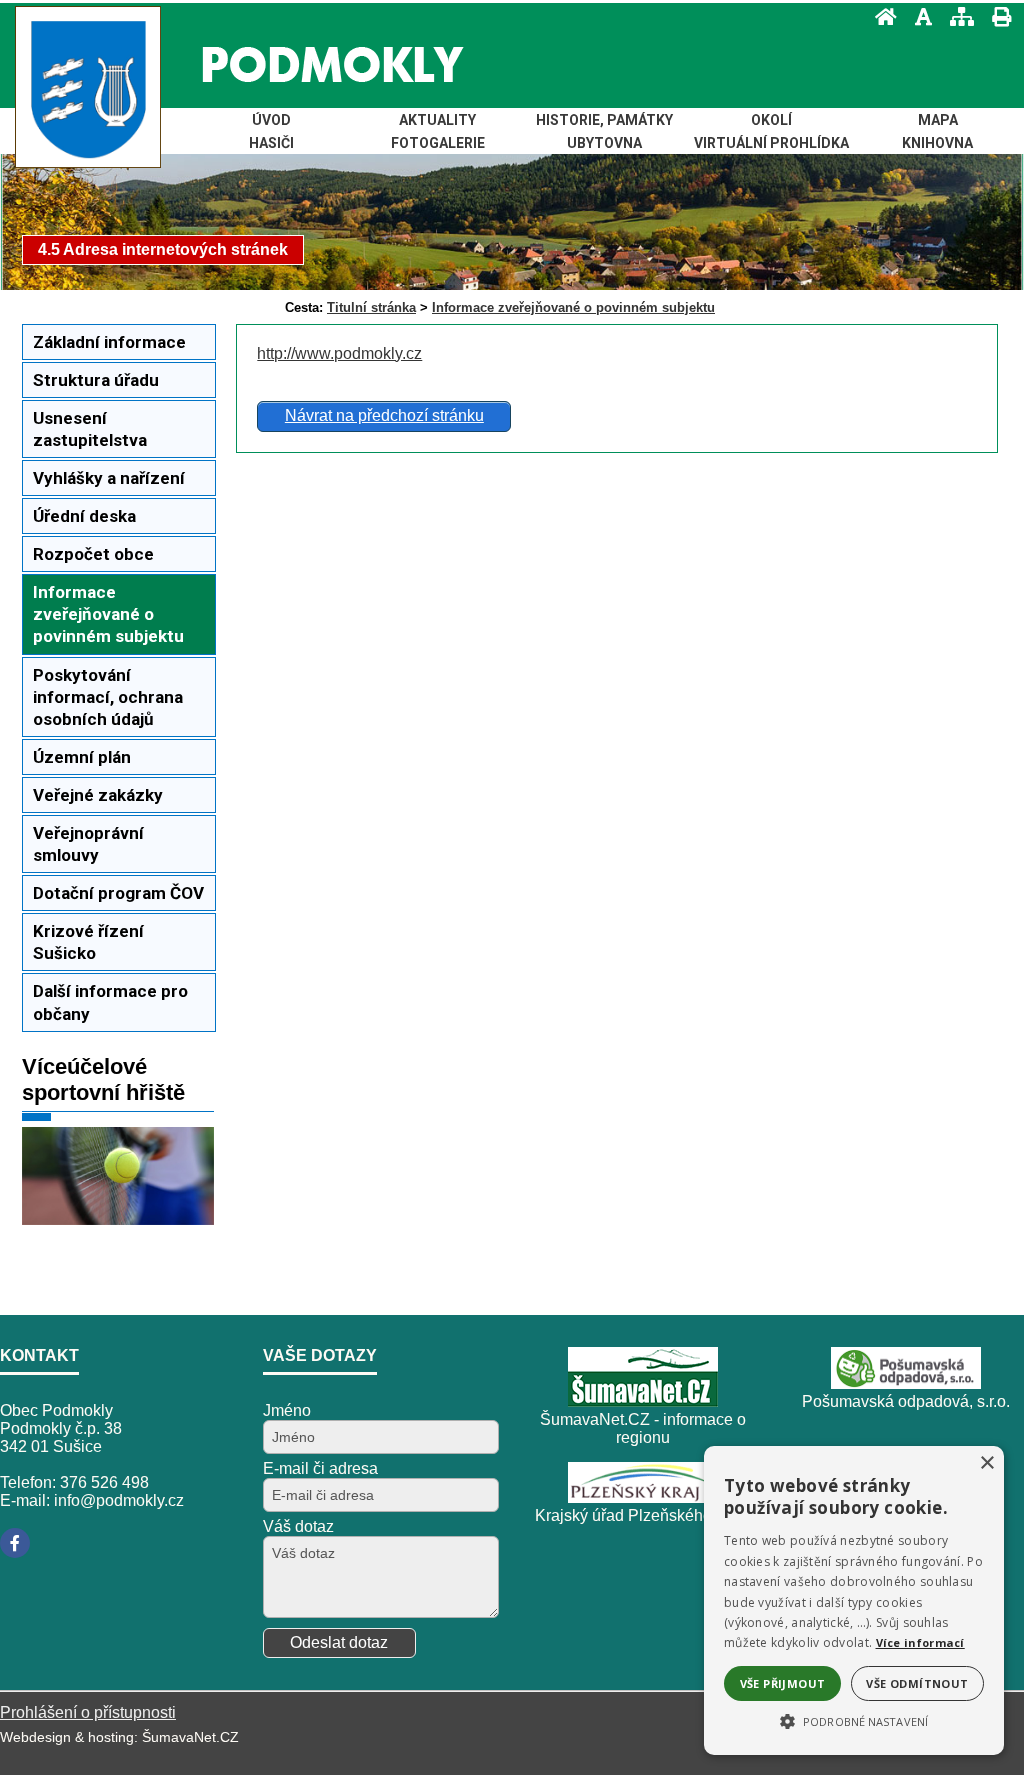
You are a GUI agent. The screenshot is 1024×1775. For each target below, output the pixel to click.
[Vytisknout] (995, 16)
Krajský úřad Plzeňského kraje (643, 1515)
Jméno (287, 1410)
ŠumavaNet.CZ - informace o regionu (643, 1428)
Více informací (920, 1642)
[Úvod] (880, 16)
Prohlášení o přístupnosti (88, 1712)
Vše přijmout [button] (783, 1683)
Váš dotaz (298, 1526)
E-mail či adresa (320, 1468)
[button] (854, 1720)
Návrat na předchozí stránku (384, 415)
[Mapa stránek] (956, 16)
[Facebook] (15, 1543)
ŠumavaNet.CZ (190, 1737)
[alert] (854, 1600)
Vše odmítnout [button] (917, 1683)
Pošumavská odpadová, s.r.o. (906, 1401)
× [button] (986, 1463)
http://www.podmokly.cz (339, 353)
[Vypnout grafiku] (917, 16)
